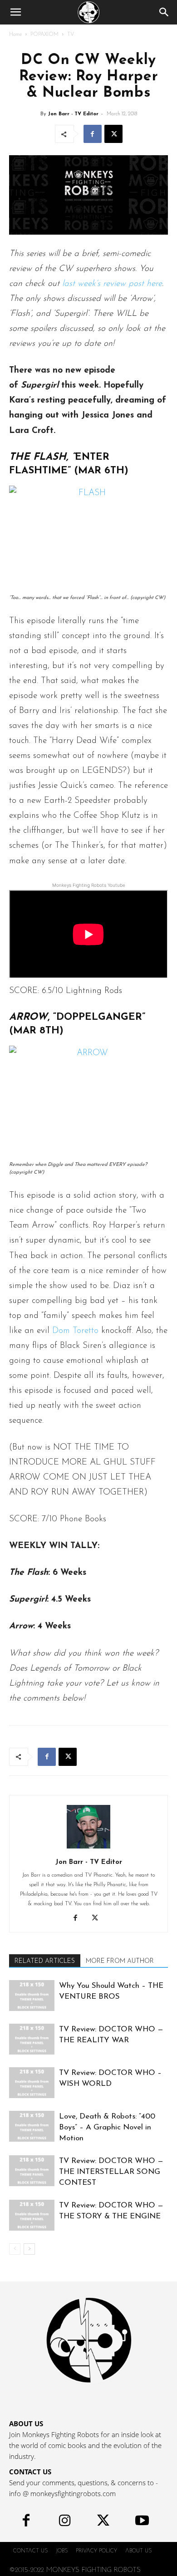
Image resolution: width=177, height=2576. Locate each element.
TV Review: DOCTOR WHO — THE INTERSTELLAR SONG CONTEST (111, 2172)
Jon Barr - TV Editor (73, 114)
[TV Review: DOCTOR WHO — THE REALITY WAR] (32, 2039)
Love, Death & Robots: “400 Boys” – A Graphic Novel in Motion (107, 2127)
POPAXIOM (44, 34)
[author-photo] (88, 1849)
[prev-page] (15, 2249)
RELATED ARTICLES (45, 1961)
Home (15, 34)
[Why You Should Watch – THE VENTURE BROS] (32, 1996)
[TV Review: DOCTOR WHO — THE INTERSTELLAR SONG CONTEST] (32, 2171)
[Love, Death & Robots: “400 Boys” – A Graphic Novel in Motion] (32, 2126)
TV (71, 34)
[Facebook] (93, 134)
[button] (15, 12)
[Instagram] (65, 2523)
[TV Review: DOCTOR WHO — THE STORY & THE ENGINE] (32, 2215)
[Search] (164, 12)
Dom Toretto (75, 1331)
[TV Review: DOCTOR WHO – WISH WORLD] (32, 2083)
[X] (113, 134)
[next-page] (29, 2249)
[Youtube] (142, 2523)
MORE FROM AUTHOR (120, 1961)
